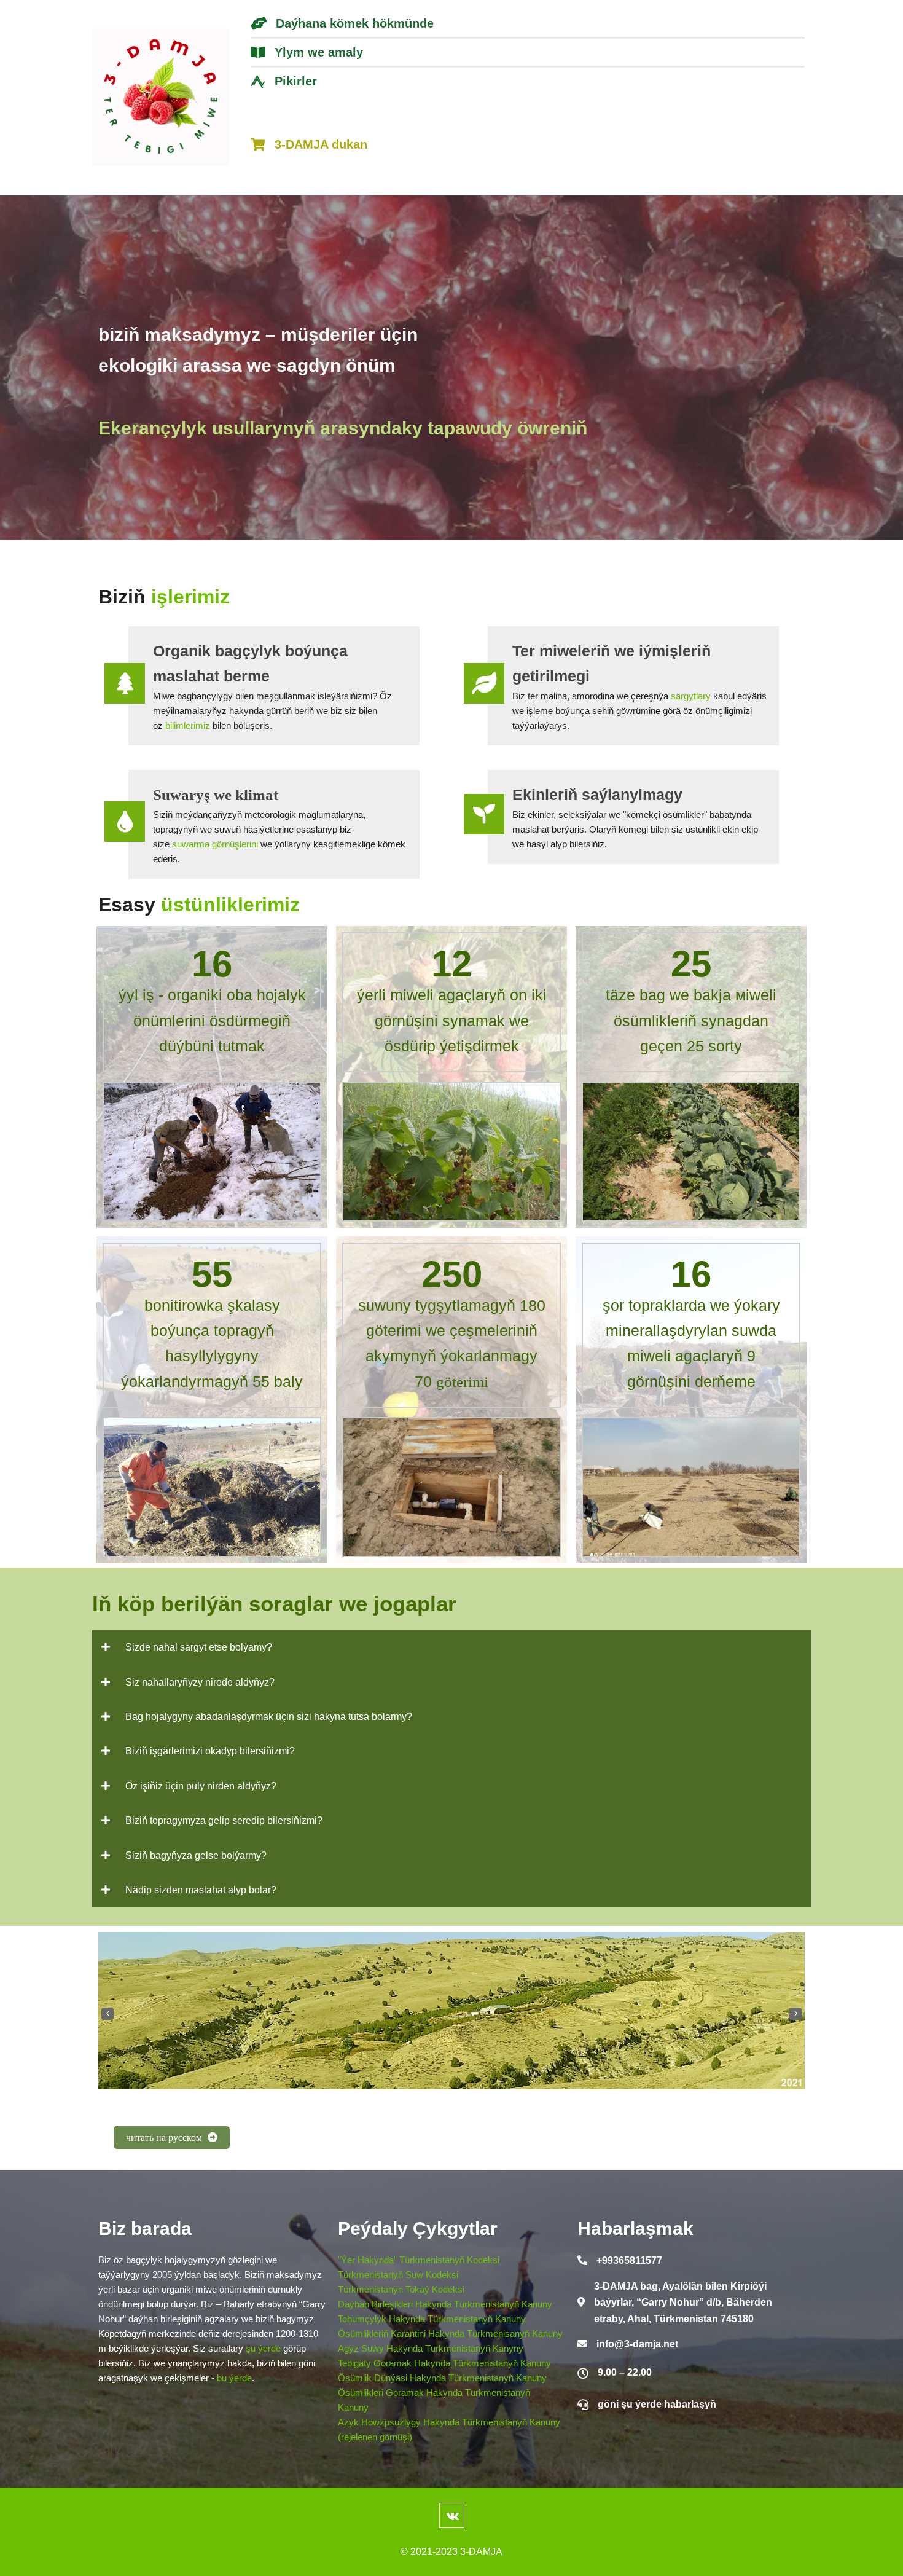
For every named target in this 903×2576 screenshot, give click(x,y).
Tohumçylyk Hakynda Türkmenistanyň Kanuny (432, 2319)
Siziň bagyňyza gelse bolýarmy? (196, 1855)
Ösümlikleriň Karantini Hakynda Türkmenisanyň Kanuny (450, 2334)
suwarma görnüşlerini (215, 844)
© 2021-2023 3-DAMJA (451, 2552)
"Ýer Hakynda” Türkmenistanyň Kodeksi (419, 2260)
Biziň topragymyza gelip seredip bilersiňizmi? (224, 1820)
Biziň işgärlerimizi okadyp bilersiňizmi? (210, 1751)
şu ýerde (263, 2348)
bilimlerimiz (188, 725)
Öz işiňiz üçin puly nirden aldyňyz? (201, 1786)
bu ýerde (234, 2378)
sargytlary (691, 696)
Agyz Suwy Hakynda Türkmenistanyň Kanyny (431, 2348)
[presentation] (107, 2014)
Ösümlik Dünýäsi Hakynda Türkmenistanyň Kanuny (442, 2378)
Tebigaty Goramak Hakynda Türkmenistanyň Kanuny (444, 2363)
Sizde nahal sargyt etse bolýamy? (199, 1647)
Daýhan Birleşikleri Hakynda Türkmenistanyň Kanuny (445, 2304)
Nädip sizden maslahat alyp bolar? (201, 1890)
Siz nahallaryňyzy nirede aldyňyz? (200, 1682)
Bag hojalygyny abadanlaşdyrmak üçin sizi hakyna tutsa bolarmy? (269, 1717)
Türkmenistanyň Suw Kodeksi (398, 2275)
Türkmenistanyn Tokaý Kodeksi (401, 2289)
